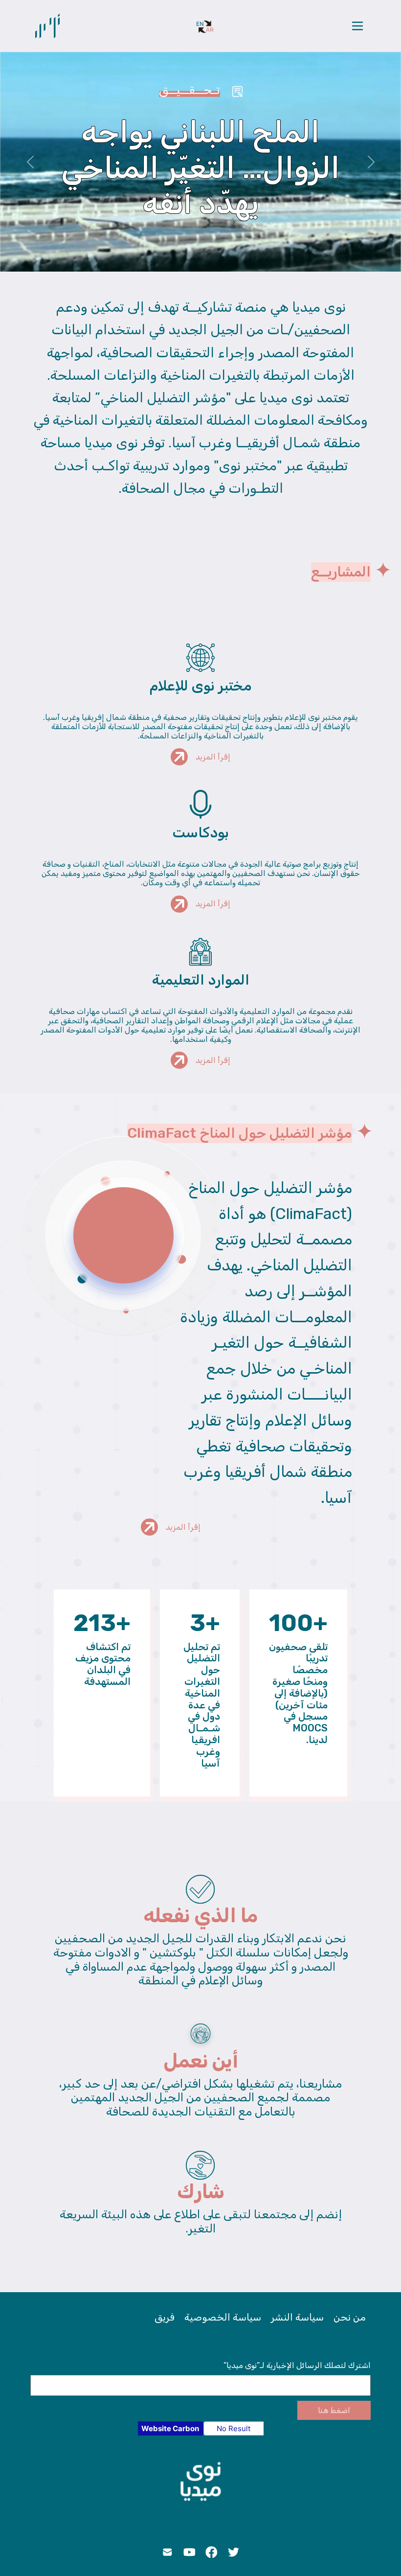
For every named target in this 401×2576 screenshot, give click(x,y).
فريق (165, 2317)
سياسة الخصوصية (223, 2317)
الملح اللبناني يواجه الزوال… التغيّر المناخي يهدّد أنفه (200, 168)
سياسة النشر (297, 2317)
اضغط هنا (334, 2410)
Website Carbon (170, 2428)
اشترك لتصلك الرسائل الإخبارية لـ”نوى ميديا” (297, 2365)
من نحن (350, 2317)
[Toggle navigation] (357, 26)
